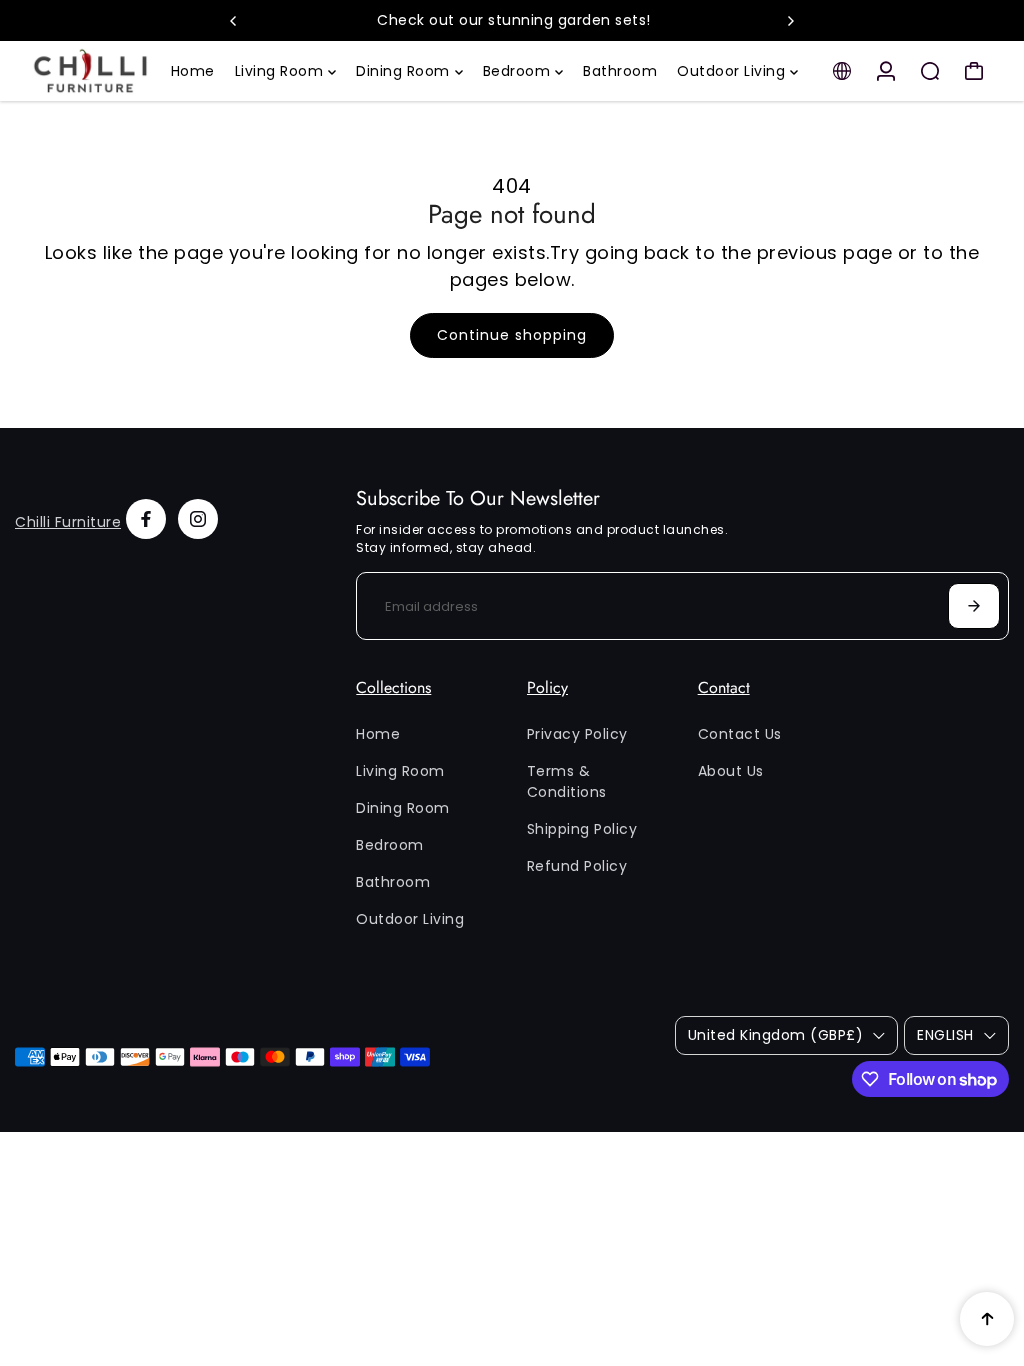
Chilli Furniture (68, 522)
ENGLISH (945, 1035)
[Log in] (886, 71)
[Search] (930, 71)
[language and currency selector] (842, 71)
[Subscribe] (974, 606)
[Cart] (974, 71)
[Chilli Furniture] (91, 71)
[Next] (790, 21)
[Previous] (234, 21)
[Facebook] (146, 519)
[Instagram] (198, 519)
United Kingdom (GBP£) (776, 1035)
